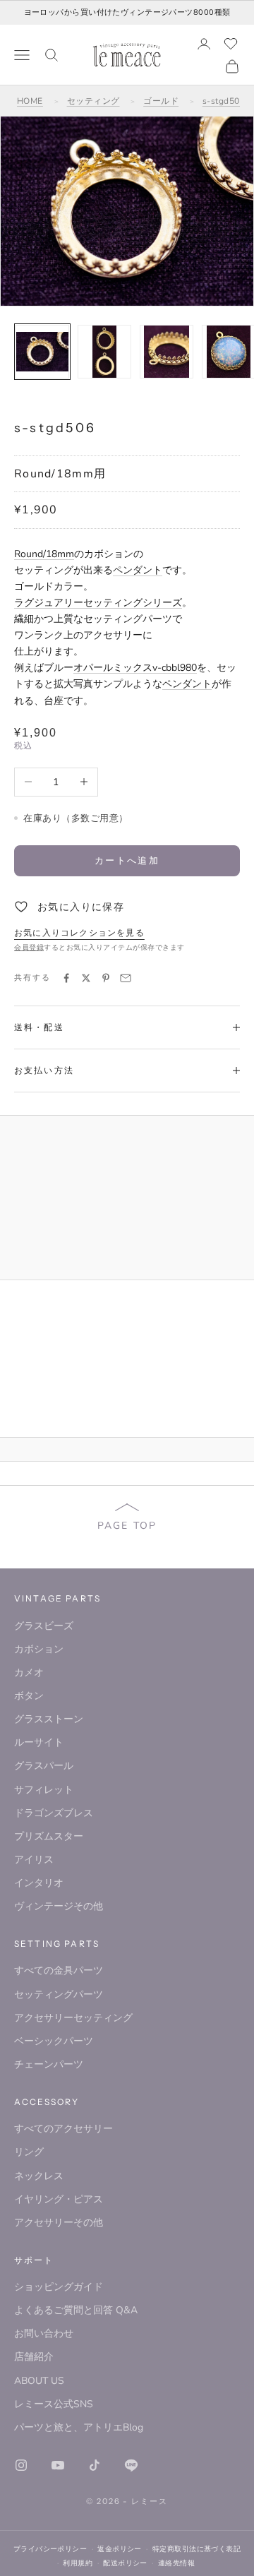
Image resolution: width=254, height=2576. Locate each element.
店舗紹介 (34, 2357)
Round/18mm (44, 554)
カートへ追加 (127, 860)
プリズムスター (49, 1836)
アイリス (34, 1860)
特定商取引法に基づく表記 (196, 2549)
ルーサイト (39, 1742)
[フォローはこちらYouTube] (58, 2465)
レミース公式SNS (54, 2404)
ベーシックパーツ (54, 2041)
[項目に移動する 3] (167, 352)
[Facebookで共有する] (66, 978)
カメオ (29, 1672)
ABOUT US (39, 2381)
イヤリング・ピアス (59, 2199)
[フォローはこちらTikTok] (95, 2465)
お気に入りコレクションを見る (79, 933)
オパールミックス (113, 668)
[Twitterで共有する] (86, 978)
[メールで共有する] (126, 978)
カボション (39, 1649)
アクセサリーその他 (59, 2223)
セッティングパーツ (59, 1994)
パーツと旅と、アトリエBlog (79, 2427)
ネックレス (39, 2176)
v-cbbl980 (175, 668)
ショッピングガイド (59, 2287)
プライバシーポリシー (50, 2549)
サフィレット (44, 1790)
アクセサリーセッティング (73, 2018)
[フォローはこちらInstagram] (21, 2465)
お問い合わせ (44, 2333)
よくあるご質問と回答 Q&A (76, 2310)
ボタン (29, 1696)
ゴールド (161, 101)
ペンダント (138, 570)
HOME (30, 101)
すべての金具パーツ (59, 1970)
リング (29, 2152)
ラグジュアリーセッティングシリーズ (98, 603)
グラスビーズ (44, 1626)
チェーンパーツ (49, 2064)
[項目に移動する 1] (42, 352)
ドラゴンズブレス (54, 1813)
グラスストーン (49, 1719)
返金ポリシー (120, 2549)
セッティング (93, 101)
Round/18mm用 (60, 474)
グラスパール (44, 1766)
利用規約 (78, 2563)
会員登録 (29, 948)
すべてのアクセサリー (64, 2129)
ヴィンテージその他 (59, 1906)
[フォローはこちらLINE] (131, 2465)
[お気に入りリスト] (231, 44)
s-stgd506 (224, 101)
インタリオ (39, 1883)
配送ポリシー (125, 2563)
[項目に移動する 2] (104, 352)
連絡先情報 (176, 2563)
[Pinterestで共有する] (106, 978)
